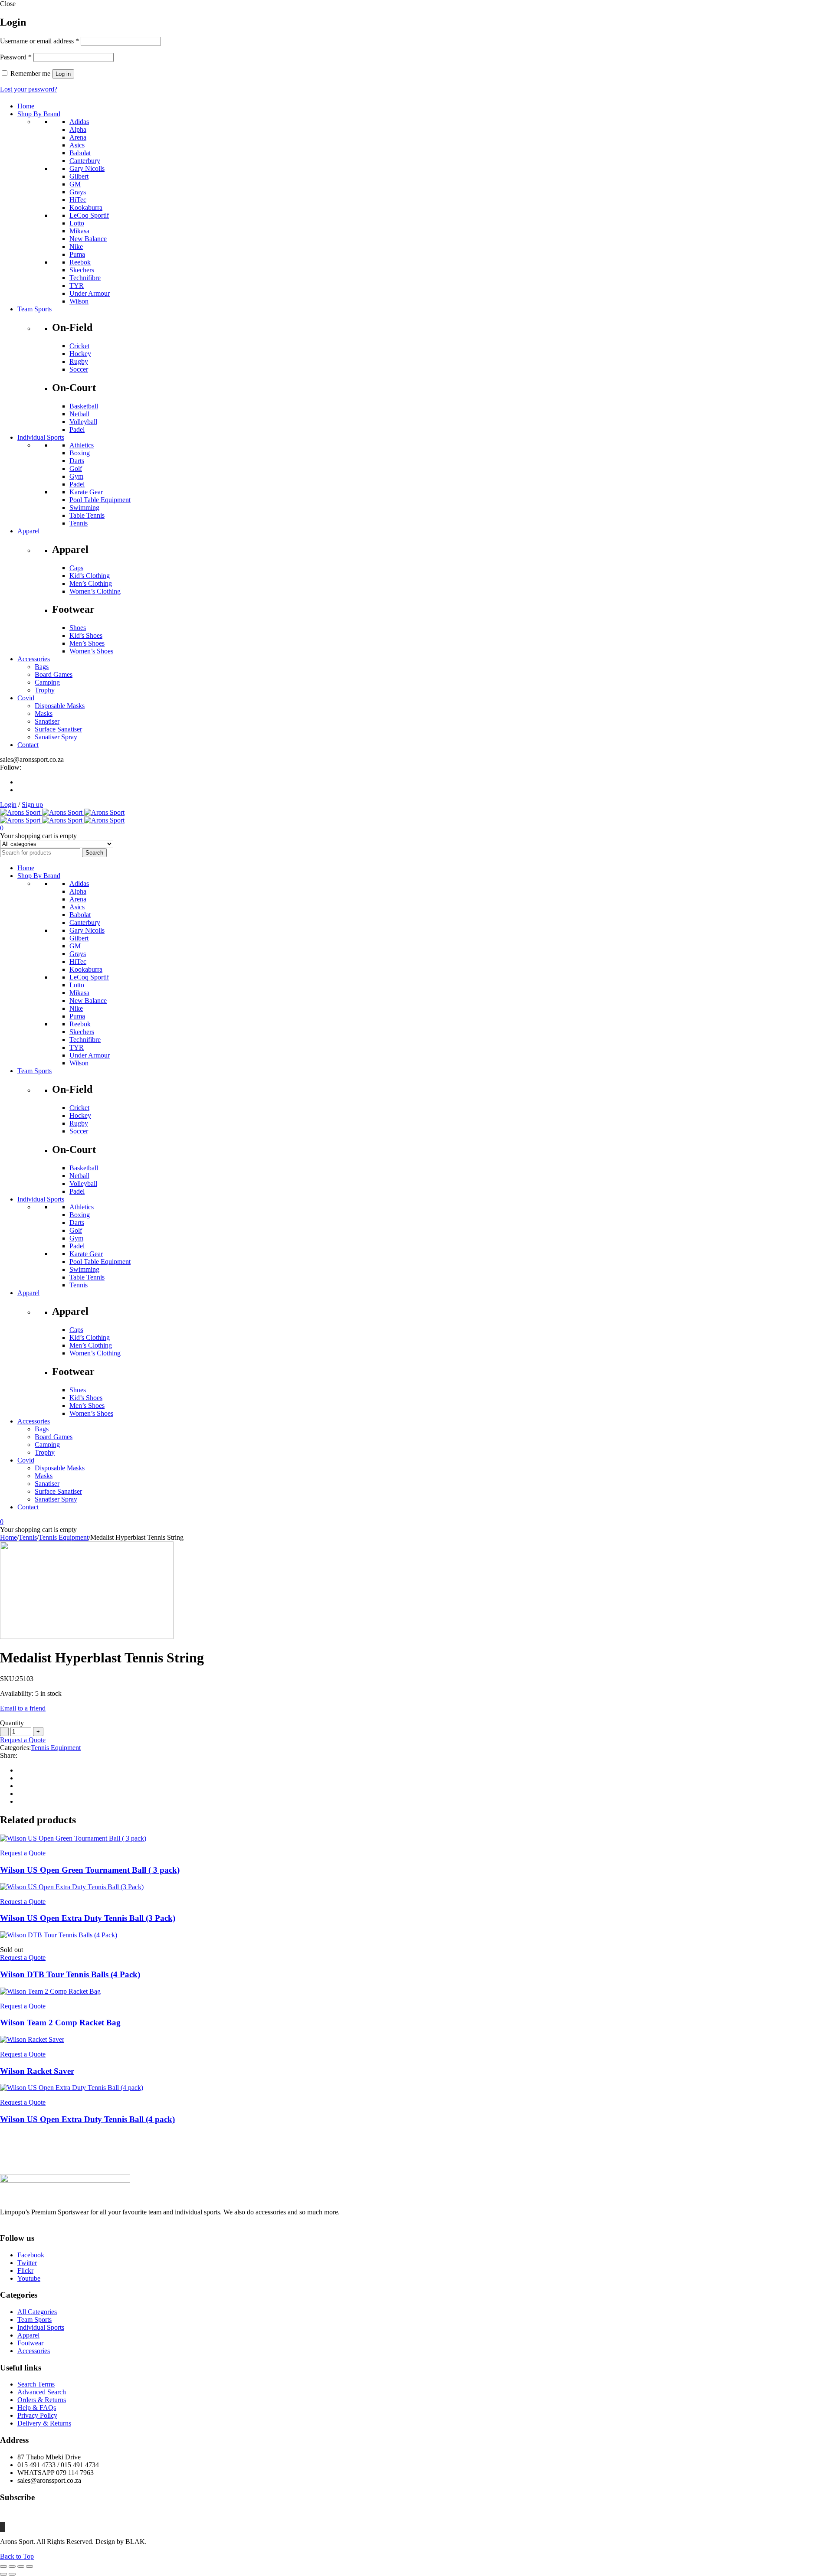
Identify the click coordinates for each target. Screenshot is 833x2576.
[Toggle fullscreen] (12, 2566)
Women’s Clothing (95, 591)
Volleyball (83, 422)
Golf (76, 469)
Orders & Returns (42, 2400)
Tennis (79, 523)
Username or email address (39, 41)
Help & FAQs (37, 2408)
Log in (63, 74)
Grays (78, 192)
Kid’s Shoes (86, 635)
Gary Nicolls (87, 168)
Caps (76, 568)
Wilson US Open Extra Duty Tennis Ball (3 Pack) (88, 1918)
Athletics (82, 445)
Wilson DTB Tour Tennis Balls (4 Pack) (70, 1974)
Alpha (78, 129)
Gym (76, 476)
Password (16, 57)
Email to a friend (23, 1708)
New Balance (88, 239)
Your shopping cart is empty (38, 836)
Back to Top (17, 2556)
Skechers (82, 270)
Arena (78, 137)
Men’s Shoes (87, 643)
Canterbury (85, 161)
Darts (77, 461)
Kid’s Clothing (90, 576)
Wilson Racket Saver (37, 2071)
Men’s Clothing (91, 583)
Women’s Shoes (91, 651)
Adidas (79, 122)
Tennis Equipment (64, 1537)
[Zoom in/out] (3, 2566)
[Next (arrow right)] (12, 2574)
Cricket (79, 346)
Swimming (84, 508)
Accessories (34, 2351)
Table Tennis (87, 515)
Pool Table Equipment (100, 500)
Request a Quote (23, 1740)
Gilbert (79, 176)
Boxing (80, 453)
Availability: (17, 1693)
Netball (79, 414)
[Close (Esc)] (30, 2566)
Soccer (79, 369)
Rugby (79, 361)
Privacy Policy (37, 2415)
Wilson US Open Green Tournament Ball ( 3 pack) (90, 1870)
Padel (77, 429)
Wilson (79, 301)
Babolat (80, 153)
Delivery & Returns (44, 2423)
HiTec (78, 200)
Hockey (80, 354)
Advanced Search (42, 2392)
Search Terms (36, 2384)
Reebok (80, 262)
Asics (77, 145)
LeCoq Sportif (89, 215)
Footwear (30, 2343)
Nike (76, 246)
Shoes (78, 628)
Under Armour (90, 293)
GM (75, 184)
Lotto (77, 223)
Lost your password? (29, 89)
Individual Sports (41, 2327)
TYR (77, 286)
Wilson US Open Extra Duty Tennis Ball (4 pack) (87, 2119)
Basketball (84, 406)
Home (8, 1537)
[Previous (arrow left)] (3, 2574)
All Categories (37, 2312)
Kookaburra (86, 207)
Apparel (28, 2335)
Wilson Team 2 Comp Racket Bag (60, 2023)
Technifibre (85, 278)
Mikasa (79, 231)
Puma (77, 254)
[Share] (21, 2566)
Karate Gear (86, 492)
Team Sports (34, 2320)
